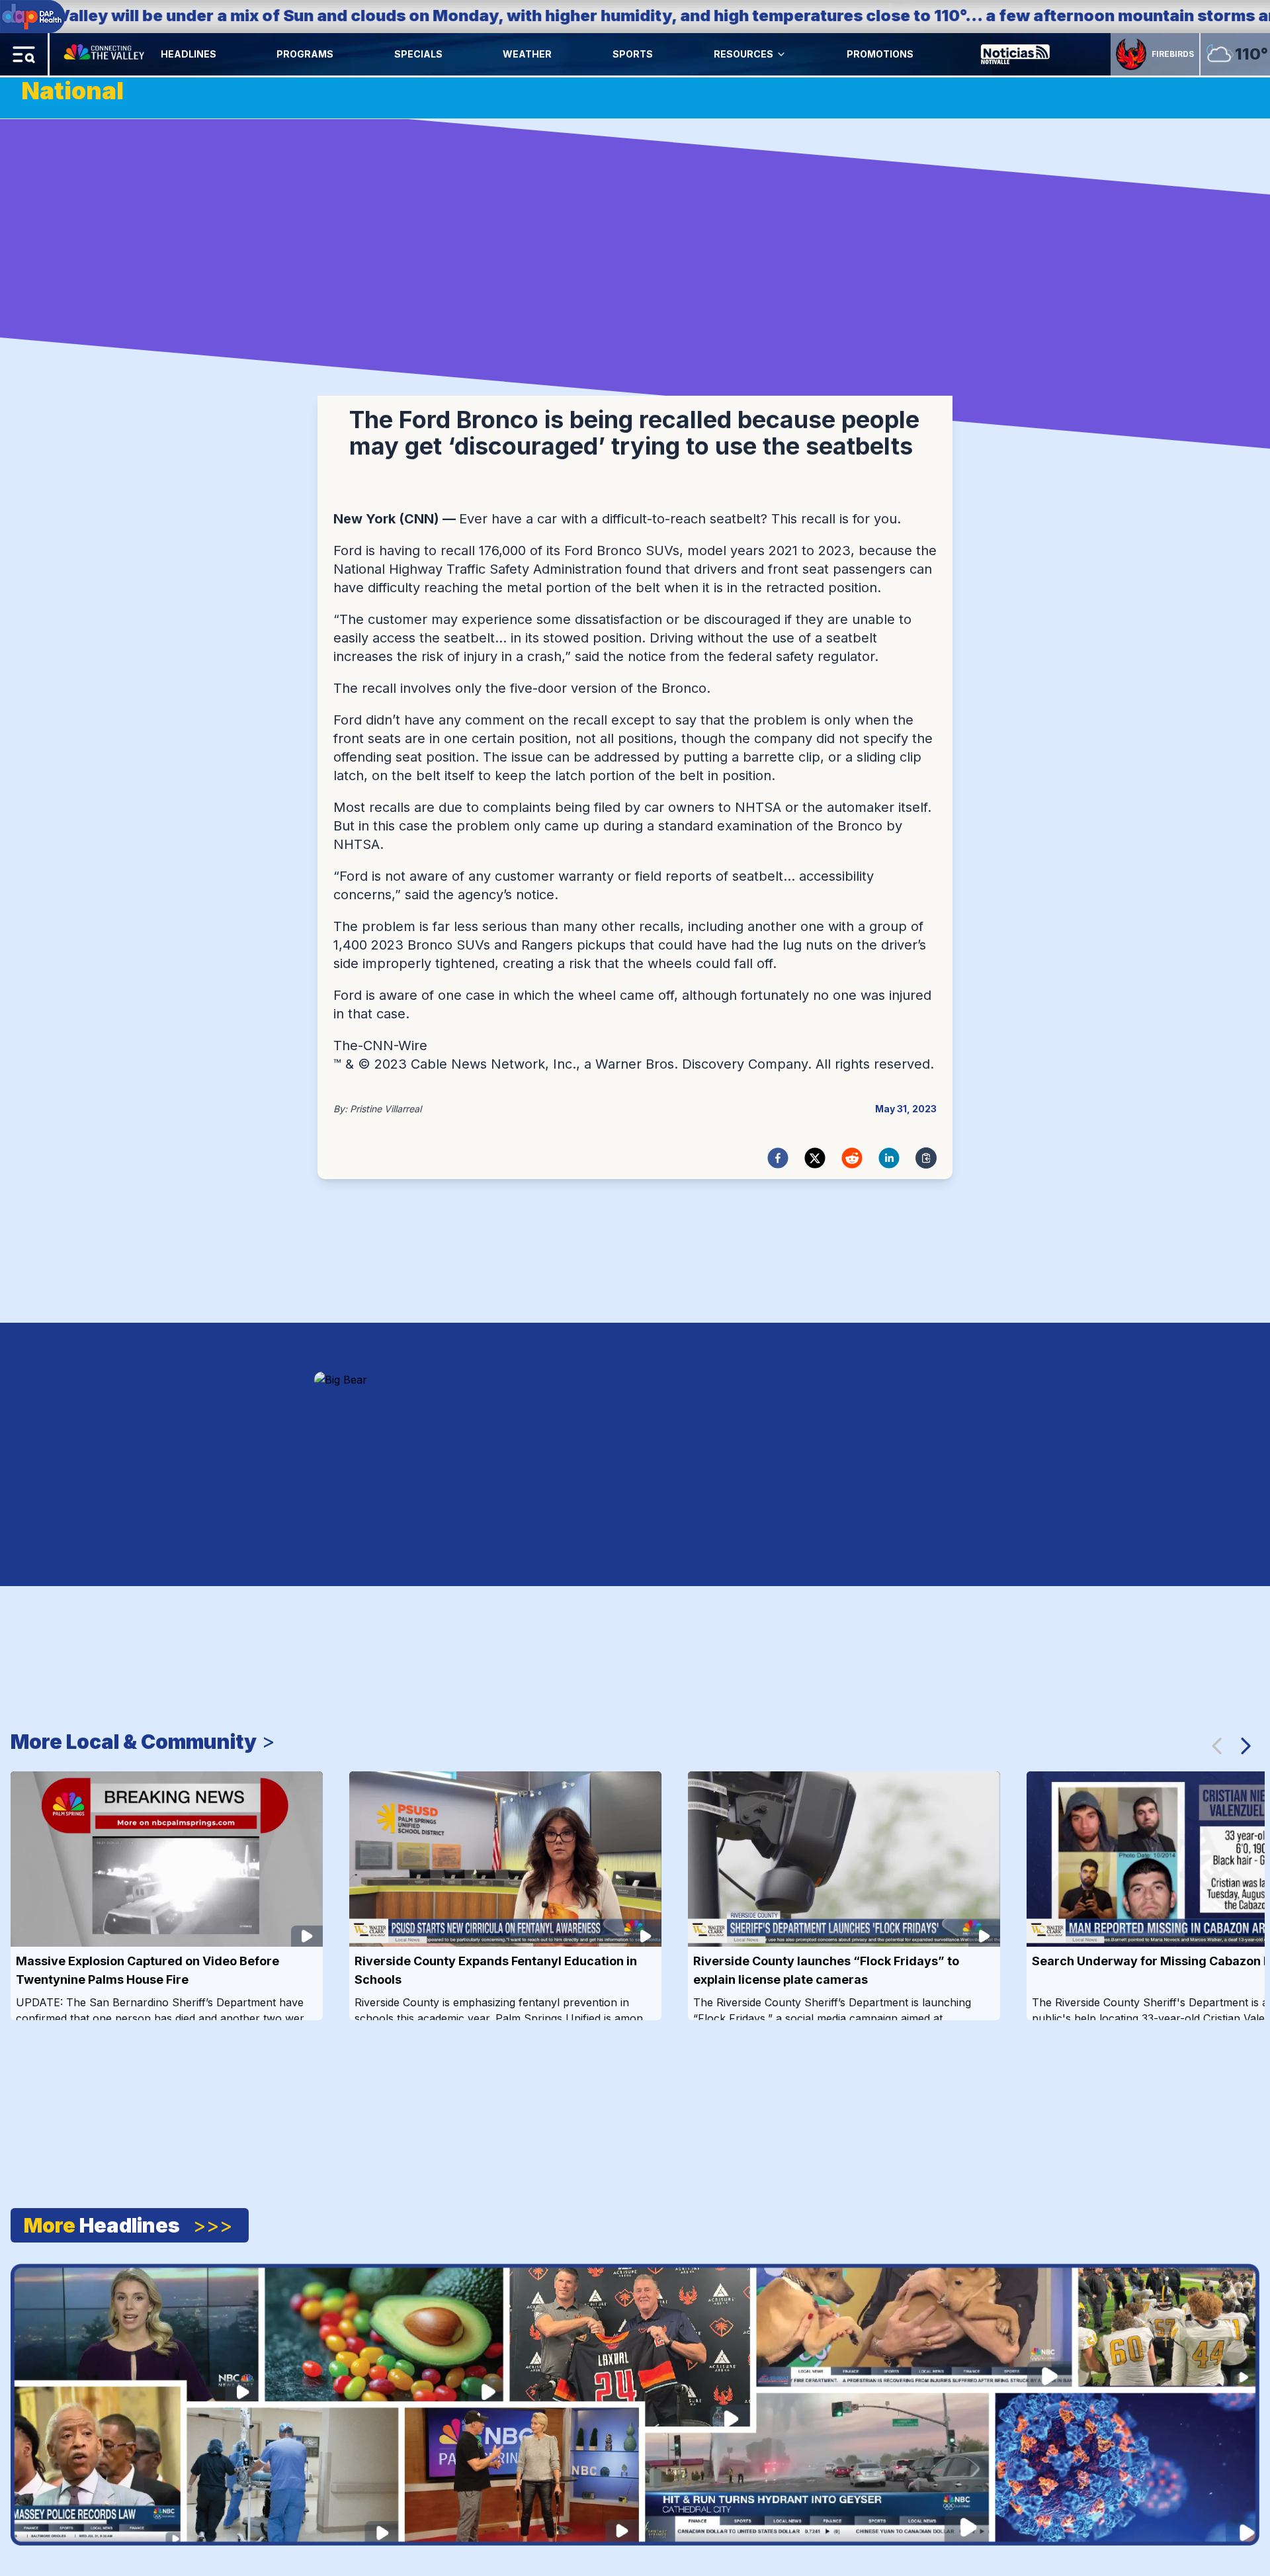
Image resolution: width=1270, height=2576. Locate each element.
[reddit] (852, 1158)
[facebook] (778, 1158)
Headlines (189, 54)
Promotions (880, 54)
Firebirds (1173, 54)
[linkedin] (889, 1158)
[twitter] (815, 1158)
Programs (305, 54)
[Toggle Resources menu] (781, 54)
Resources (743, 54)
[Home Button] (105, 54)
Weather (527, 54)
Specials (418, 54)
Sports (633, 54)
